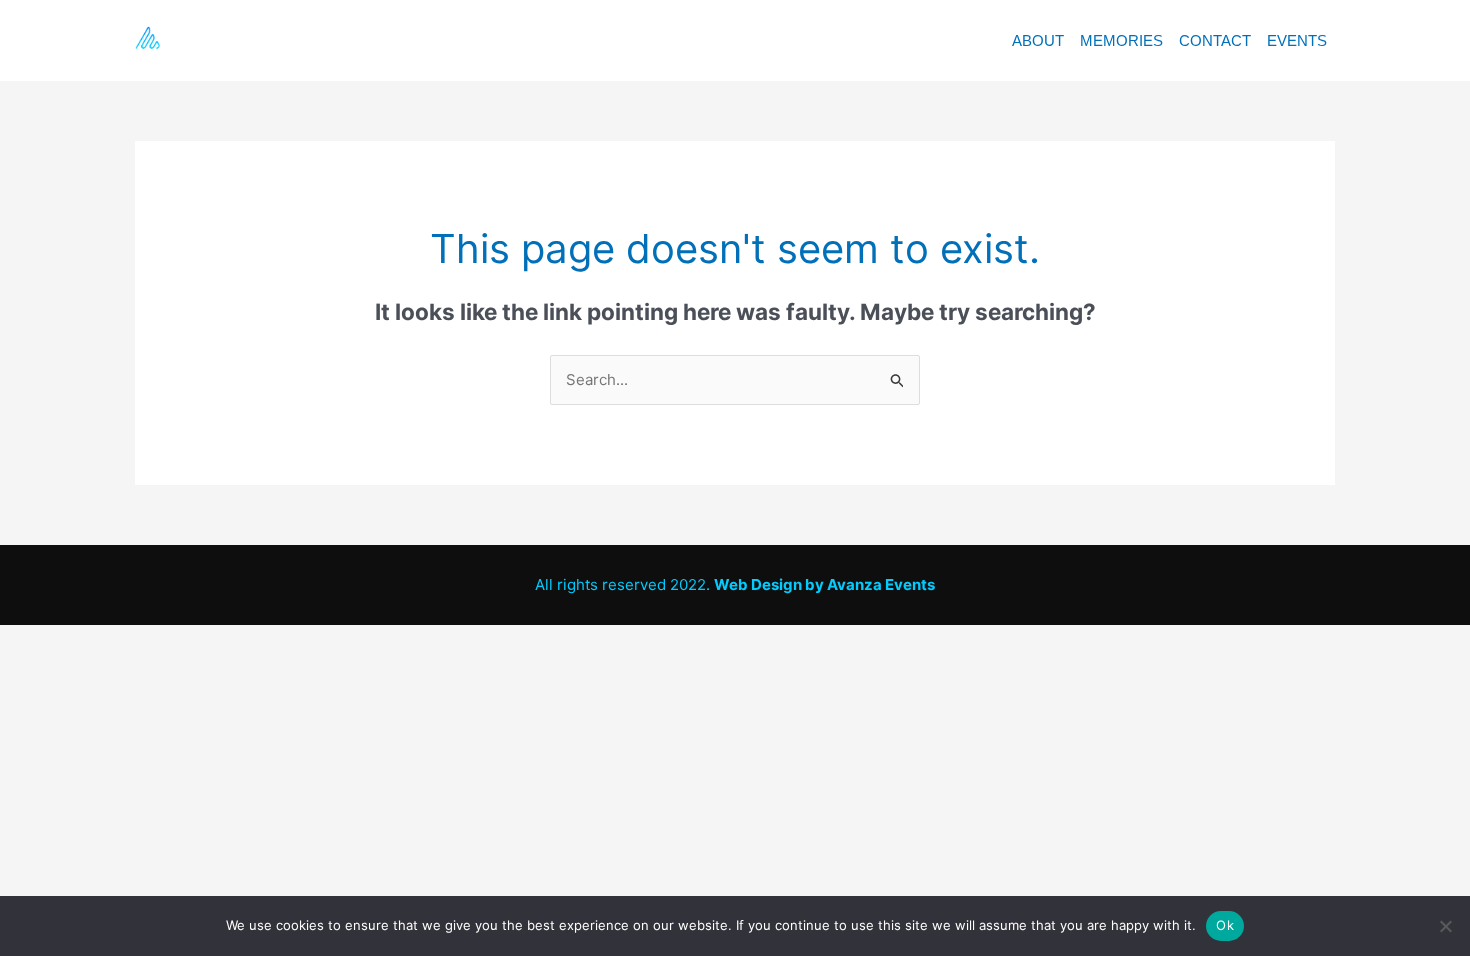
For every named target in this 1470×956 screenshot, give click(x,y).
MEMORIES (1121, 40)
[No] (1445, 926)
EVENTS (1297, 40)
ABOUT (1038, 40)
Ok (1225, 925)
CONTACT (1215, 40)
